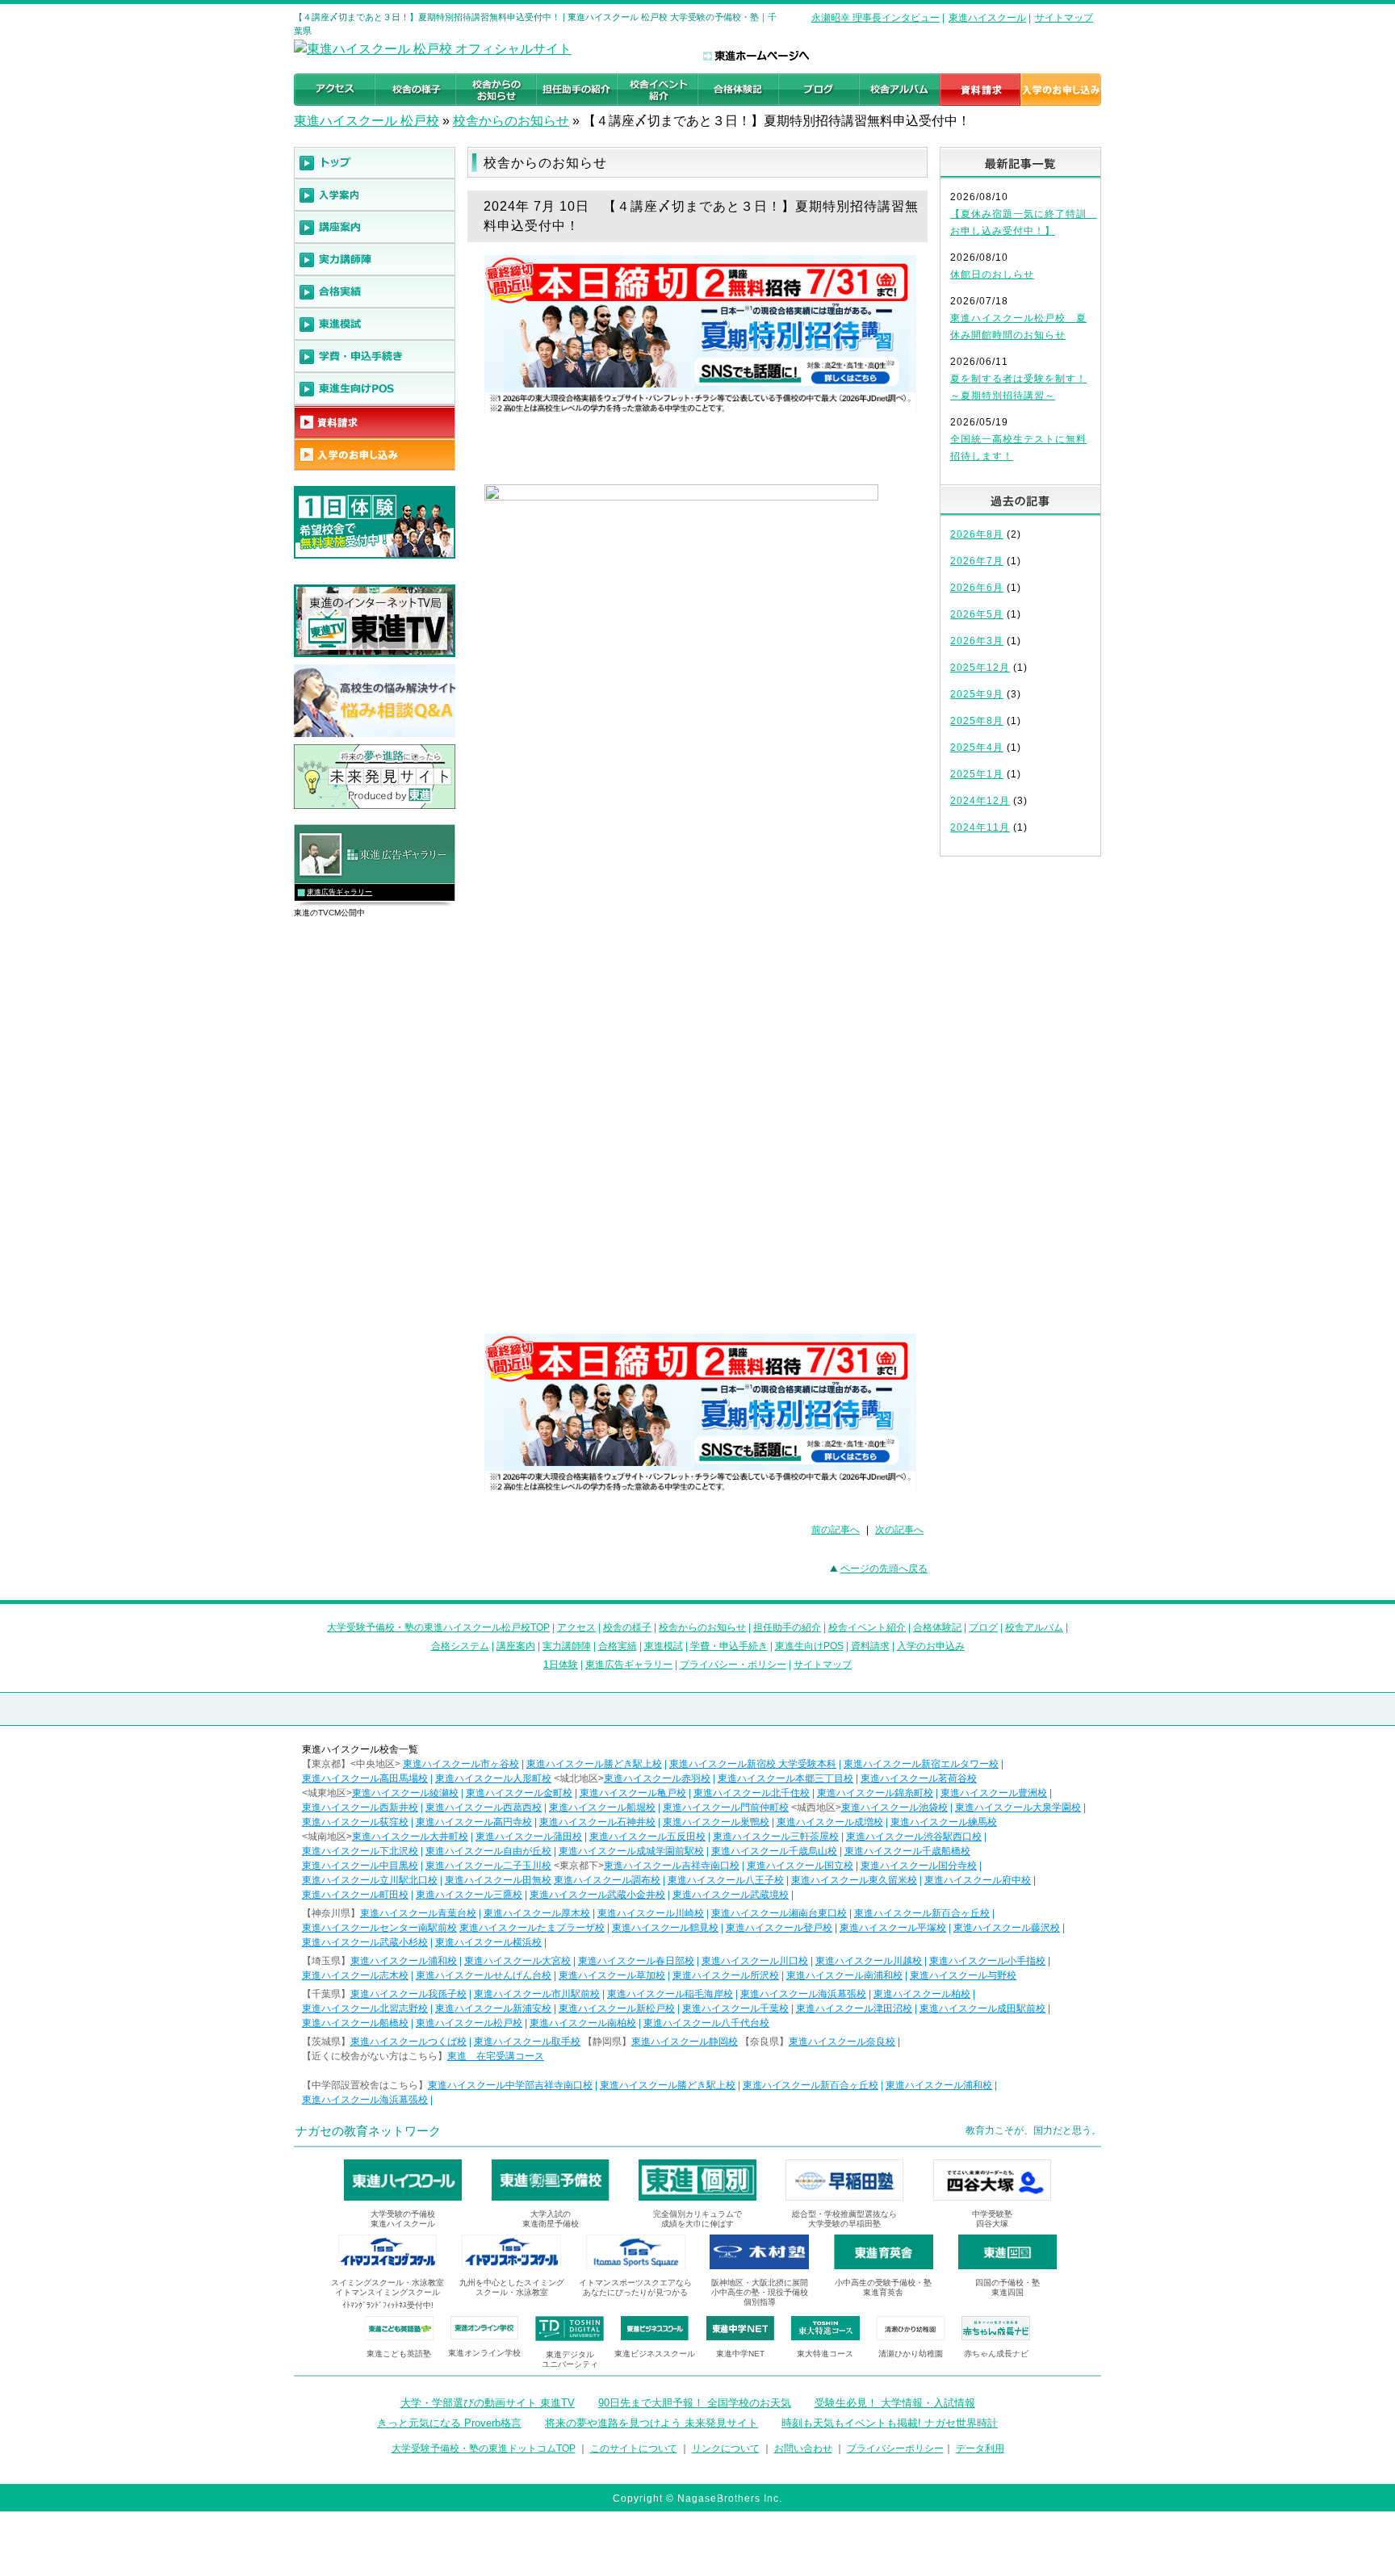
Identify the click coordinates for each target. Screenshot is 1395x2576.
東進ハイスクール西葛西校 (484, 1807)
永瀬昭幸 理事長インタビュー (876, 18)
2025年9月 (977, 694)
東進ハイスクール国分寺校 (919, 1866)
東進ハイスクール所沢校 (726, 1975)
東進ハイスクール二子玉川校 (488, 1866)
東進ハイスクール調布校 (607, 1880)
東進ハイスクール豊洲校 (994, 1793)
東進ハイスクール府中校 (978, 1880)
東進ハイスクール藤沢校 (1007, 1928)
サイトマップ (1064, 18)
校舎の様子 (627, 1627)
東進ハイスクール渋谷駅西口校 (914, 1837)
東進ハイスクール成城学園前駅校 (631, 1851)
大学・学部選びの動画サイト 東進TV (488, 2403)
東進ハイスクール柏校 (922, 1994)
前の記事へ (836, 1530)
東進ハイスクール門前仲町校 (726, 1807)
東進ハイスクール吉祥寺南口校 (672, 1866)
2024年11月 (980, 827)
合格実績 (618, 1646)
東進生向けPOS (809, 1646)
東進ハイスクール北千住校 (752, 1793)
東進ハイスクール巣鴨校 (716, 1822)
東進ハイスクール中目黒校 (360, 1866)
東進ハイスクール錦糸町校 (875, 1793)
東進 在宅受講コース (496, 2056)
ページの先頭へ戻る (884, 1569)
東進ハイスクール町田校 (355, 1895)
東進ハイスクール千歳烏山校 (774, 1851)
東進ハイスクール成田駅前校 (982, 2008)
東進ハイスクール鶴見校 (665, 1928)
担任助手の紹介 (787, 1627)
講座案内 (516, 1646)
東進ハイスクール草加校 (612, 1975)
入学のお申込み (931, 1646)
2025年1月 (977, 774)
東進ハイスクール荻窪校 (355, 1822)
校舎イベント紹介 (867, 1627)
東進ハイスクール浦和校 (404, 1961)
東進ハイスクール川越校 (869, 1961)
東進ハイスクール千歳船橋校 (907, 1851)
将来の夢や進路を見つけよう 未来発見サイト (651, 2423)
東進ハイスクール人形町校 (493, 1778)
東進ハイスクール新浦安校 (493, 2008)
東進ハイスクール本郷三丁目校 (785, 1778)
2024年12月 (980, 801)
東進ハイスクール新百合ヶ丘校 (922, 1913)
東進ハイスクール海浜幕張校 (803, 1994)
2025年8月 (977, 721)
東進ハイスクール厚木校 (537, 1913)
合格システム (460, 1646)
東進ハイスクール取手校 (527, 2042)
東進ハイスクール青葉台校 (418, 1913)
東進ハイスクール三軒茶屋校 (776, 1837)
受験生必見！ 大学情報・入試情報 (895, 2403)
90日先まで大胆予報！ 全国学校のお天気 (695, 2403)
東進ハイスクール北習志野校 (365, 2008)
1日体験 (561, 1665)
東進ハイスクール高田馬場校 (365, 1778)
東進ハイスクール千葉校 (735, 2008)
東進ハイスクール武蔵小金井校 (597, 1895)
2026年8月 (977, 534)
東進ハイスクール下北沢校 (360, 1851)
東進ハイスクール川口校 (755, 1961)
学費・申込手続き (729, 1646)
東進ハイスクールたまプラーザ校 (532, 1928)
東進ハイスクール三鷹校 (469, 1895)
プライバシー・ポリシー (733, 1665)
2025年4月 (977, 748)
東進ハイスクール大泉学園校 (1018, 1807)
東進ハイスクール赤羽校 (657, 1778)
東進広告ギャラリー (339, 892)
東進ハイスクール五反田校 (647, 1837)
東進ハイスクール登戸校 (779, 1928)
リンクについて (726, 2448)
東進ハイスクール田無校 (498, 1880)
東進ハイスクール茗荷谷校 (919, 1778)
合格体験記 (937, 1627)
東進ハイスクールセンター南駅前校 (379, 1928)
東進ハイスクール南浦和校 (844, 1975)
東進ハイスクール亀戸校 (633, 1793)
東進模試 (664, 1646)
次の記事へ (899, 1530)
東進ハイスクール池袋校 (894, 1807)
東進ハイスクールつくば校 (408, 2042)
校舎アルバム (1034, 1627)
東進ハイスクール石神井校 (597, 1822)
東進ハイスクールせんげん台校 (484, 1975)
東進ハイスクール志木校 (355, 1975)
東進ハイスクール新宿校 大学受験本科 (753, 1764)
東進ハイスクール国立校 (800, 1866)
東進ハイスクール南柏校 (583, 2023)
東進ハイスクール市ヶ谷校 (461, 1764)
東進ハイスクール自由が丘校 (488, 1851)
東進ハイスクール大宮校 (517, 1961)
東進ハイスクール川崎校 (651, 1913)
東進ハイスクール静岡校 (685, 2042)
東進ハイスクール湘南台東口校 (779, 1913)
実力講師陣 (567, 1646)
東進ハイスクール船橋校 (355, 2023)
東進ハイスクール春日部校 (636, 1961)
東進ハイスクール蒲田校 (529, 1837)
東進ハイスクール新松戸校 (617, 2008)
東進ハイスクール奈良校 (842, 2042)
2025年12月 (980, 668)
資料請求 (870, 1646)
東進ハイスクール (987, 18)
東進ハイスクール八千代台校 (706, 2023)
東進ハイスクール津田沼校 (854, 2008)
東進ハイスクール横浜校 (488, 1942)
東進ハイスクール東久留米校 (854, 1880)
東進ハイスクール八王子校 (726, 1880)
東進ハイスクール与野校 (963, 1975)
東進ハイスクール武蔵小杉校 (365, 1942)
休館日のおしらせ (992, 274)
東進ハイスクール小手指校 (987, 1961)
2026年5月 (977, 614)
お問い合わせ (803, 2448)
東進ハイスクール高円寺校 (474, 1822)
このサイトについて (634, 2448)
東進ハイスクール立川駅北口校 (370, 1880)
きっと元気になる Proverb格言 (449, 2423)
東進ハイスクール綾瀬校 (405, 1793)
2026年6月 (977, 588)
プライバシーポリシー (895, 2448)
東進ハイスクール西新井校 (360, 1807)
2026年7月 (977, 561)
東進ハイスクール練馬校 (944, 1822)
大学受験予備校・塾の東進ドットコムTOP (484, 2448)
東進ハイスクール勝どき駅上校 (594, 1764)
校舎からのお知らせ (511, 121)
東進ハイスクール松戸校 (469, 2023)
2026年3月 (977, 641)
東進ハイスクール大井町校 (410, 1837)
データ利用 (980, 2448)
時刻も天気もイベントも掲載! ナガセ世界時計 (890, 2423)
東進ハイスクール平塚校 (893, 1928)
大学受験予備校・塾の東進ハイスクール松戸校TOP (438, 1627)
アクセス (576, 1627)
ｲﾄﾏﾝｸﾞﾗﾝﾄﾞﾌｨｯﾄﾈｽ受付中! (388, 2305)
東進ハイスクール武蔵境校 (731, 1895)
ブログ (983, 1627)
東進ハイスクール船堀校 (602, 1807)
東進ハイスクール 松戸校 (367, 121)
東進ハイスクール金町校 (519, 1793)
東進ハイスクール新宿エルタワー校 (921, 1764)
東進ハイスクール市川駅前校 (537, 1994)
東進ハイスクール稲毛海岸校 (670, 1994)
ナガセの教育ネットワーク (368, 2131)
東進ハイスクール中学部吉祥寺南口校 (510, 2085)
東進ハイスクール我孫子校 (408, 1994)
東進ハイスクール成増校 (830, 1822)
